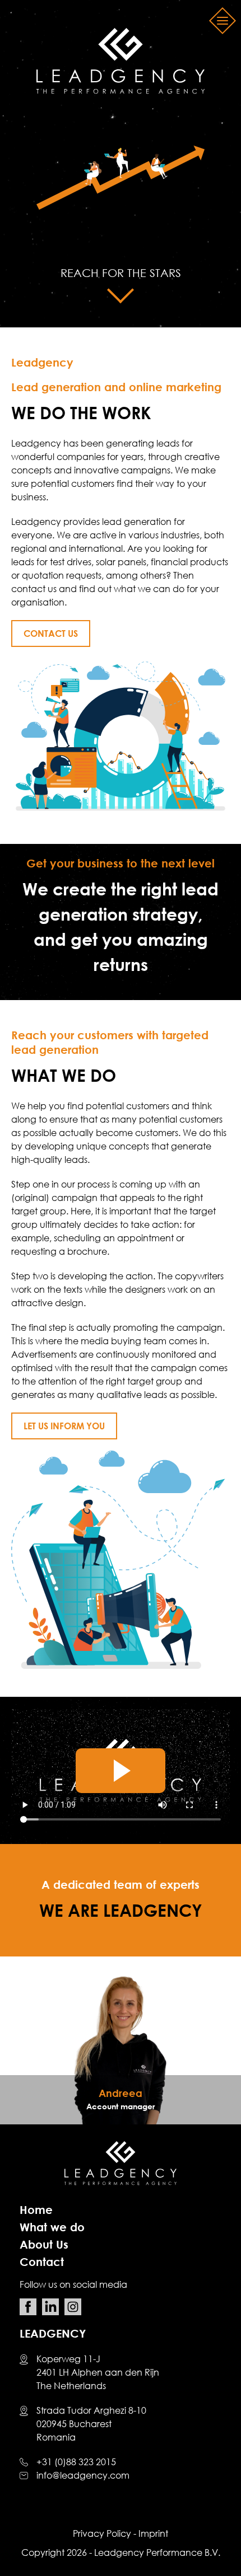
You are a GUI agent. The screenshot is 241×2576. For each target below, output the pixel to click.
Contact (42, 2261)
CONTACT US (51, 634)
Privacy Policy (102, 2533)
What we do (52, 2227)
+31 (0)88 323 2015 (76, 2462)
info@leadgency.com (83, 2475)
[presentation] (23, 2052)
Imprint (153, 2533)
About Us (44, 2244)
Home (36, 2209)
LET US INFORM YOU (64, 1426)
